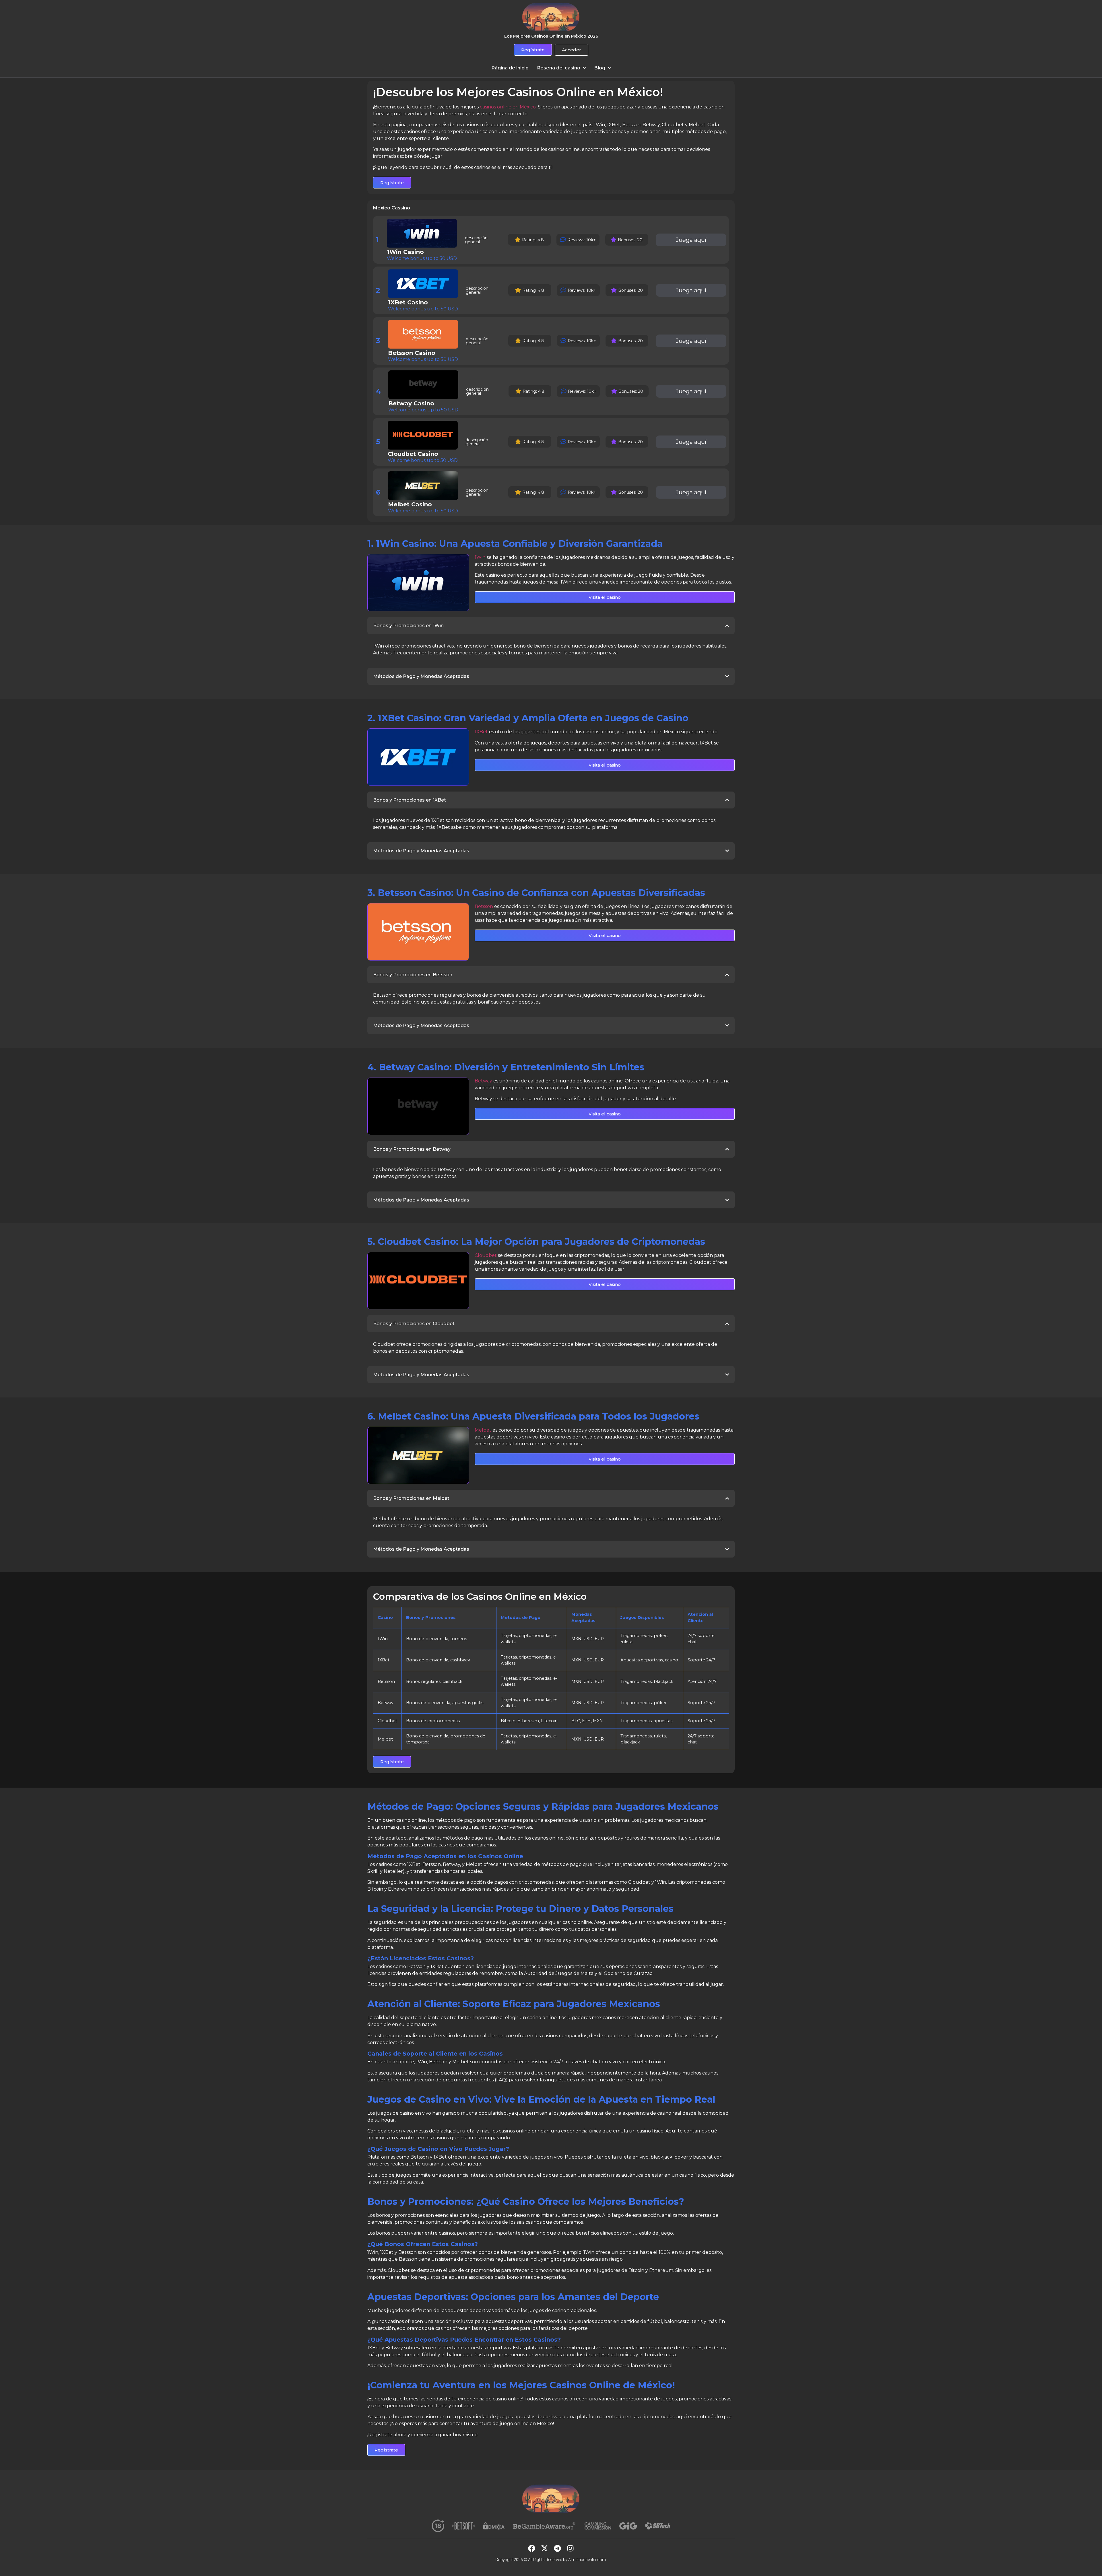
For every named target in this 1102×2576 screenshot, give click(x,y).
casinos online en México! (508, 107)
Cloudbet (486, 1255)
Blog (600, 68)
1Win (480, 557)
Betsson (484, 906)
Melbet (483, 1430)
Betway (483, 1081)
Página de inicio (510, 68)
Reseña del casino (559, 68)
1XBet (481, 732)
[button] (561, 68)
